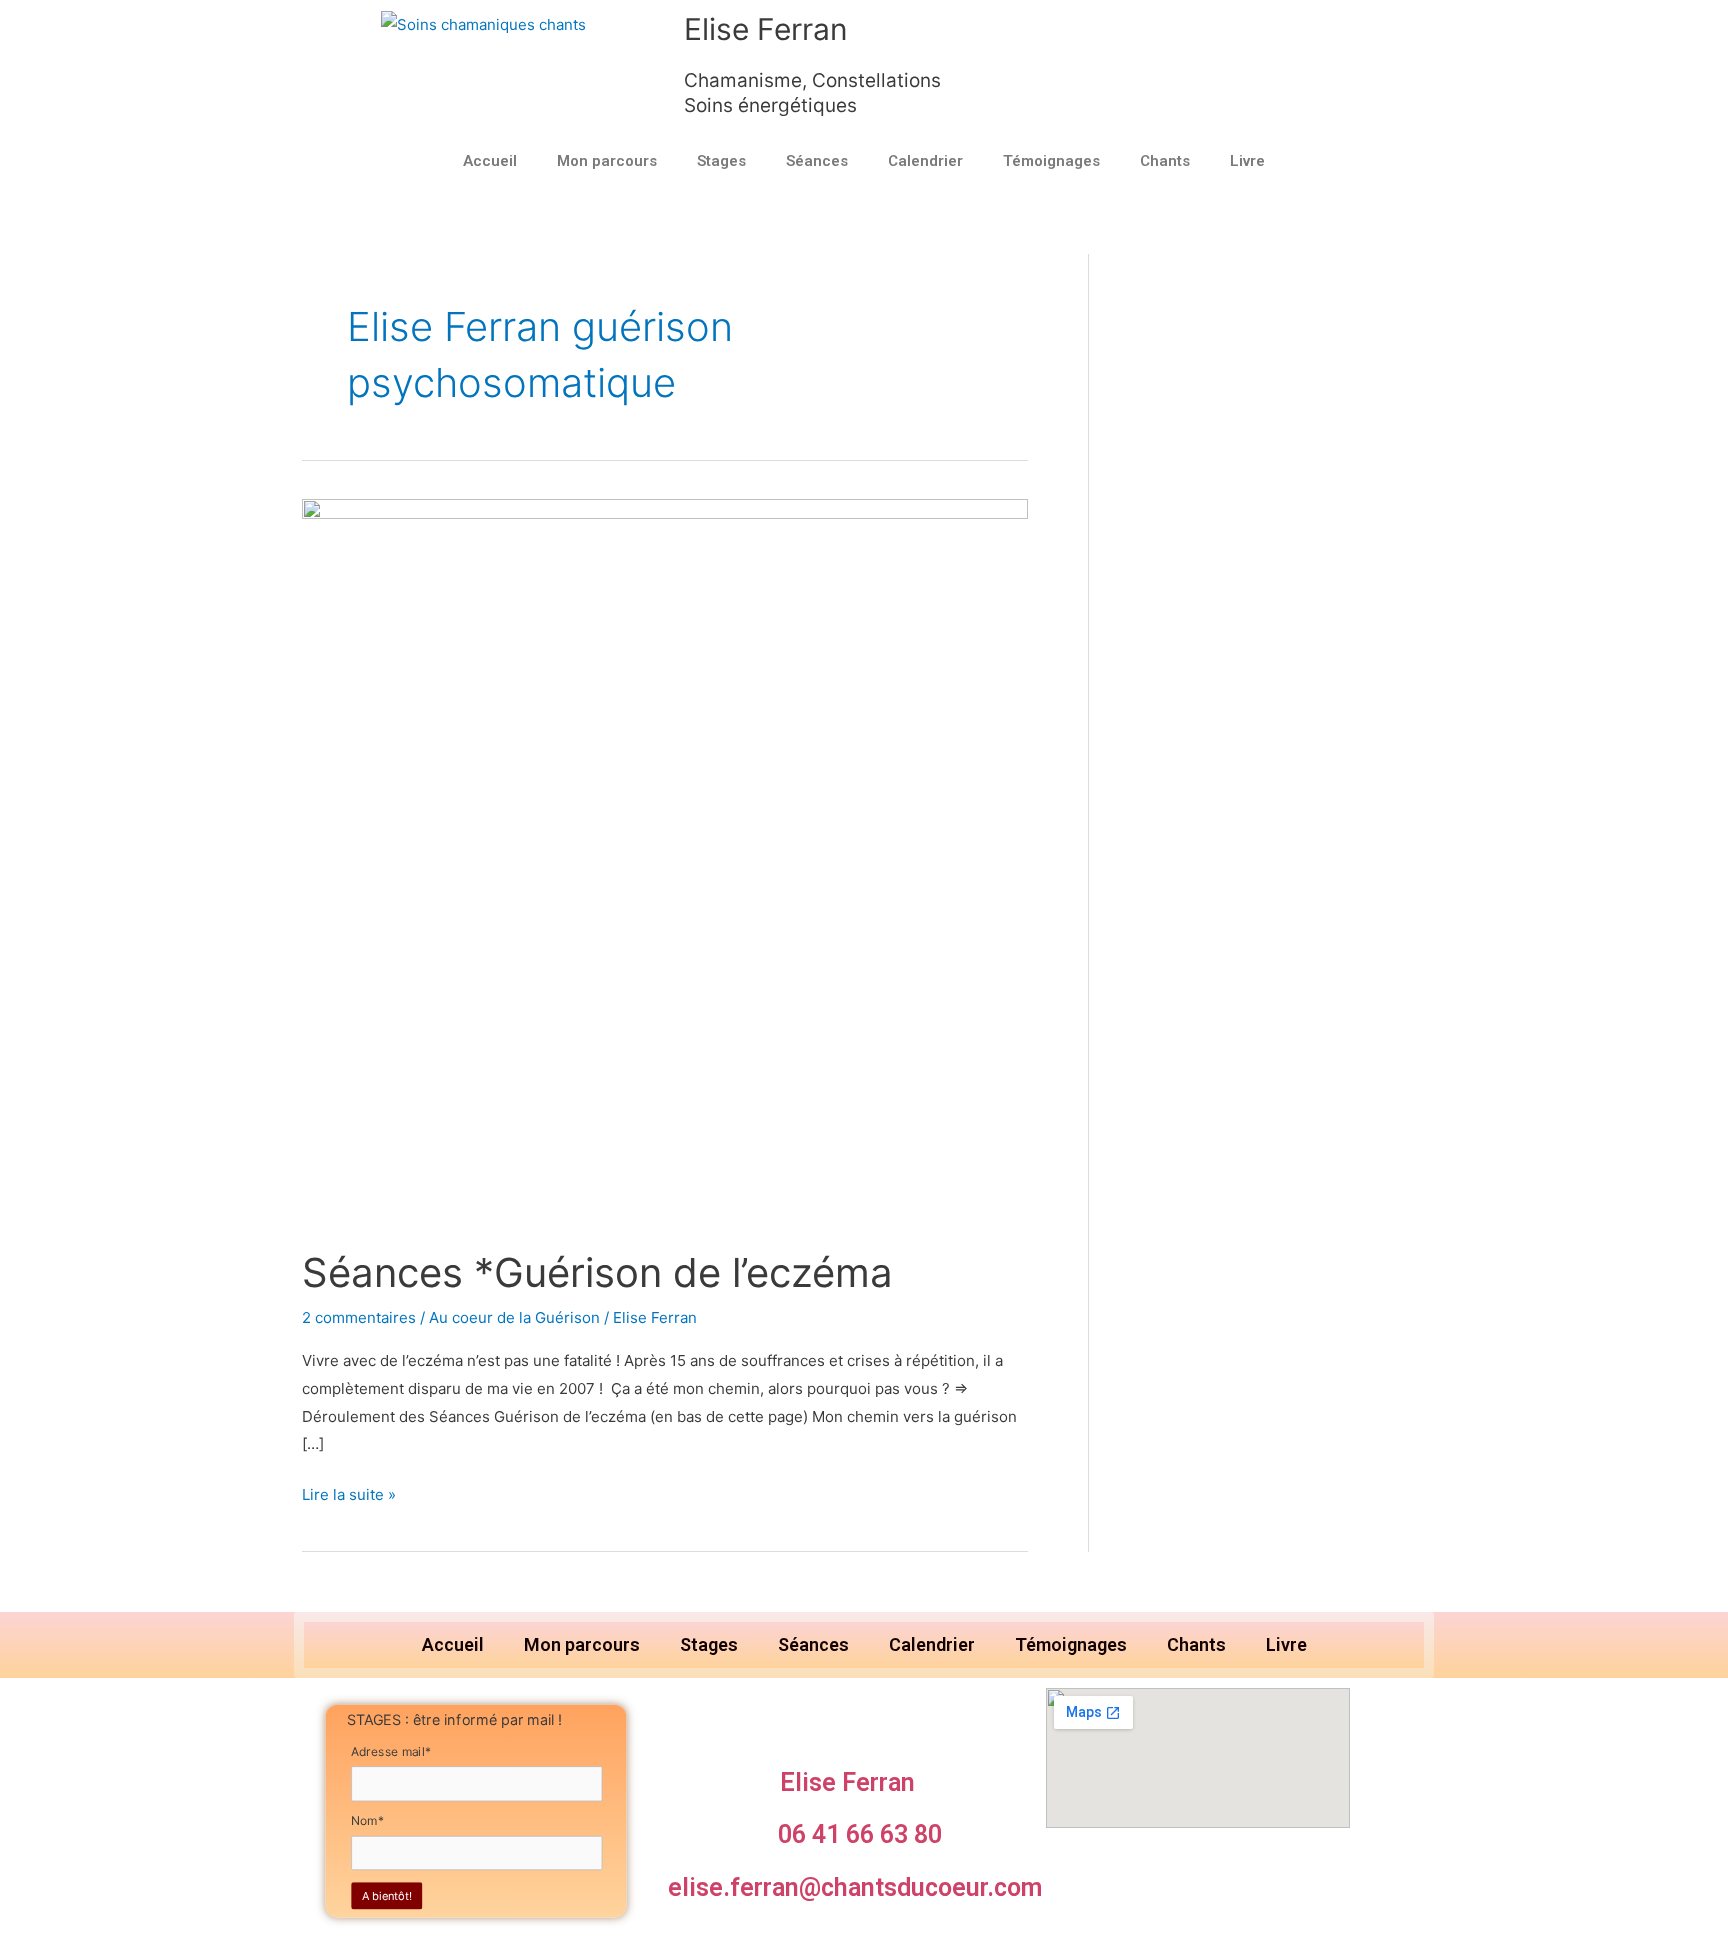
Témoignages (1051, 161)
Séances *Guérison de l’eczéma (597, 1272)
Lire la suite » (349, 1492)
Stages (721, 161)
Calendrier (925, 161)
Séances (817, 161)
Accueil (490, 161)
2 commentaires (359, 1317)
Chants (1165, 161)
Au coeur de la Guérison (514, 1317)
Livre (1247, 161)
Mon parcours (607, 161)
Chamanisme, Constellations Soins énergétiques (812, 93)
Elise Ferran (766, 29)
